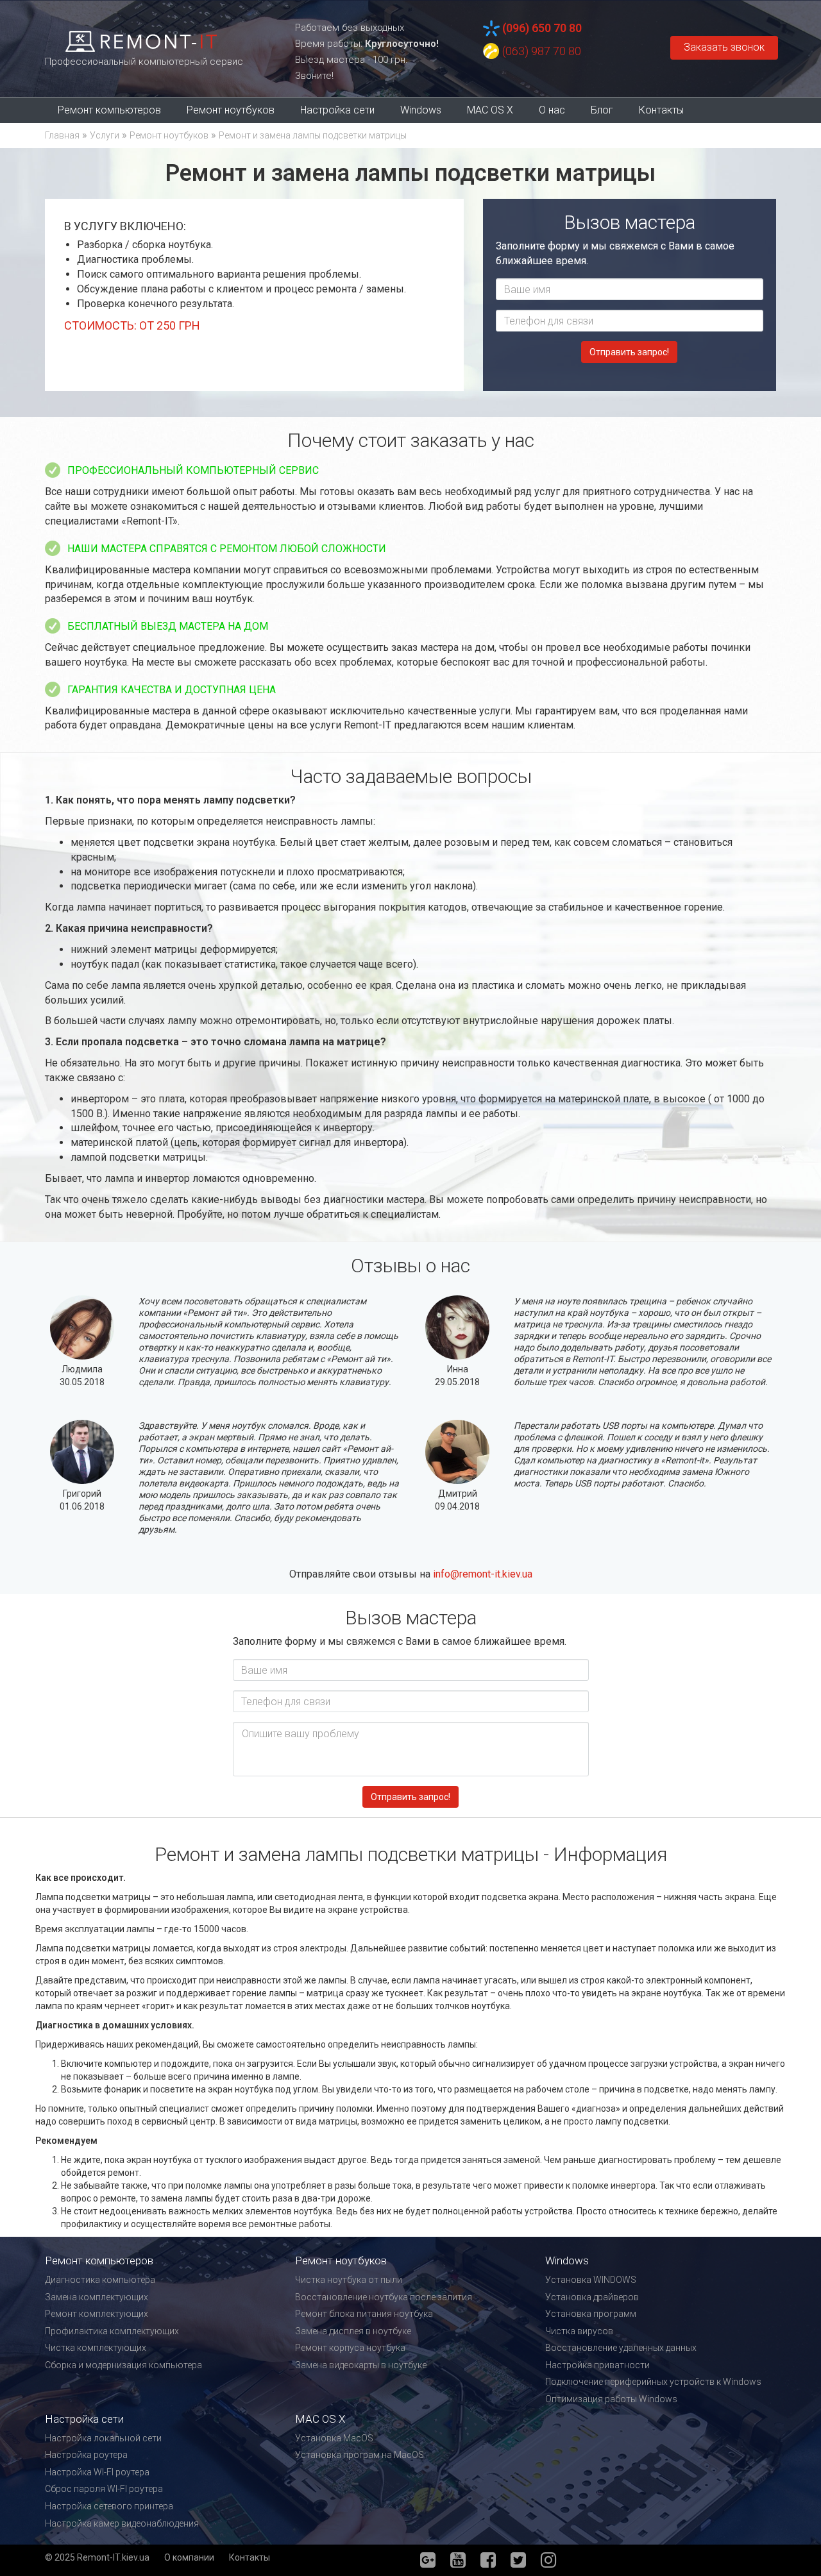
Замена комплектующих (97, 2297)
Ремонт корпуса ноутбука (350, 2348)
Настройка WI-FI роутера (97, 2472)
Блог (602, 110)
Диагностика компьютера (100, 2280)
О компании (189, 2557)
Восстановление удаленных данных (621, 2348)
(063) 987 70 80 (542, 51)
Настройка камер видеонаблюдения (122, 2523)
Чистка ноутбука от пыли (349, 2280)
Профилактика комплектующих (112, 2331)
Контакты (661, 110)
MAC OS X (490, 110)
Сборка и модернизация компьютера (123, 2365)
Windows (421, 110)
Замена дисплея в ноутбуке (353, 2331)
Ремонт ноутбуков (231, 110)
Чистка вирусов (579, 2331)
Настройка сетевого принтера (109, 2506)
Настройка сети (337, 110)
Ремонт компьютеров (109, 110)
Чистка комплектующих (96, 2348)
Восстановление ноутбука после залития (384, 2297)
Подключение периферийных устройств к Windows (653, 2382)
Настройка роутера (86, 2455)
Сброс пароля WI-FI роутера (104, 2489)
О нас (552, 110)
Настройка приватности (597, 2365)
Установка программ (591, 2314)
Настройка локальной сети (103, 2438)
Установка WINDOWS (591, 2280)
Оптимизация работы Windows (611, 2399)
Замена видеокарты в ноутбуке (361, 2365)
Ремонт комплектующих (97, 2314)
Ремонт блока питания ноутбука (364, 2314)
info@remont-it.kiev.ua (483, 1574)
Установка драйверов (592, 2297)
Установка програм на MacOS (360, 2455)
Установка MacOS (334, 2438)
